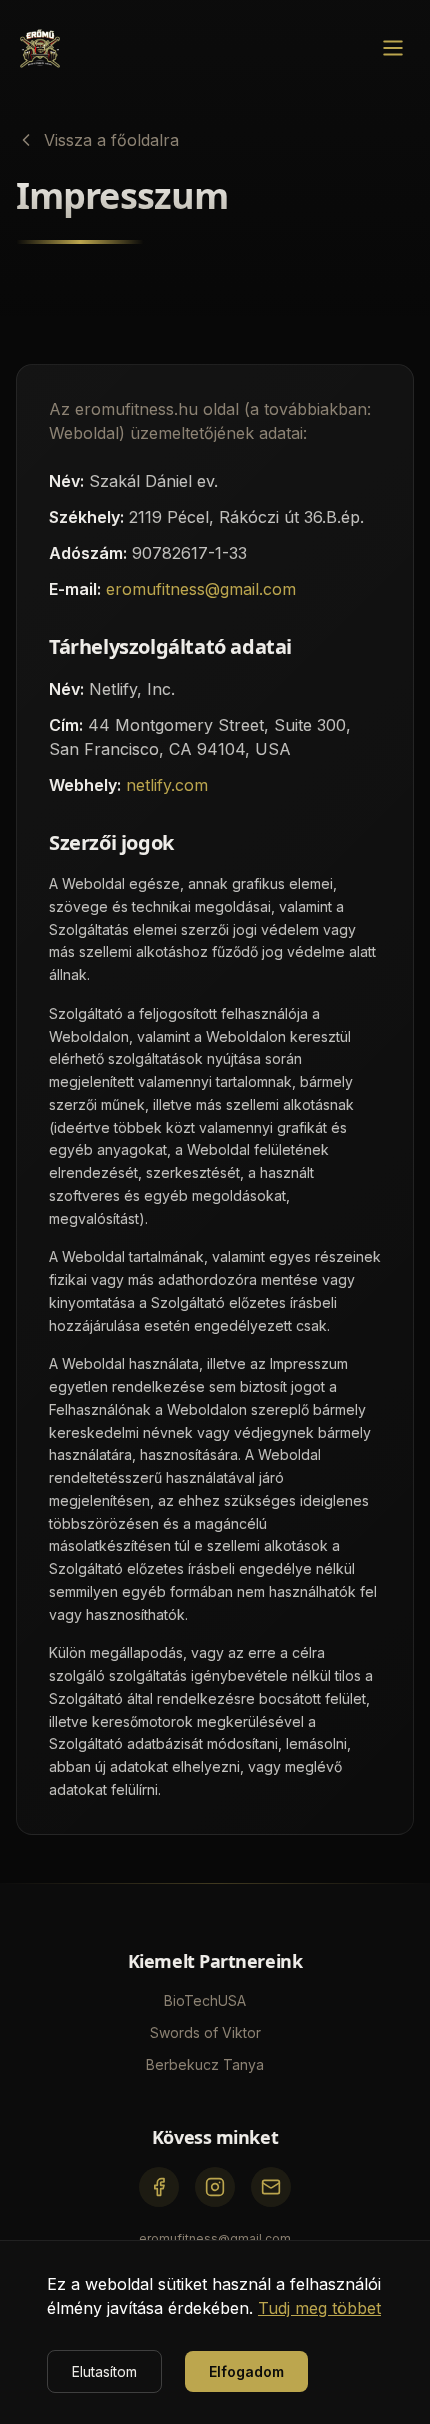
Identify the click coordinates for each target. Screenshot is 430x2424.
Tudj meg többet (319, 2308)
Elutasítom (104, 2371)
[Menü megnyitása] (393, 48)
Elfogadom (246, 2371)
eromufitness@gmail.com (201, 589)
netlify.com (167, 785)
